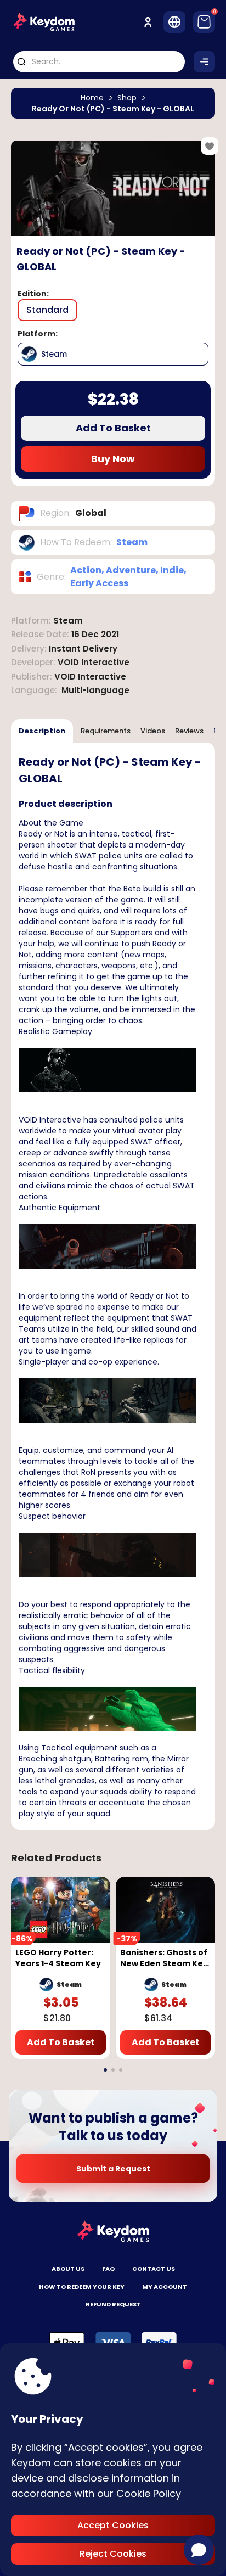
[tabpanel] (113, 1286)
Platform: (38, 334)
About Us (68, 2269)
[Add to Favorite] (210, 146)
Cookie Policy (149, 2493)
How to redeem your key (82, 2287)
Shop (127, 98)
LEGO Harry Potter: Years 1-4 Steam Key (58, 1958)
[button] (105, 2070)
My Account (165, 2287)
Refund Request (113, 2304)
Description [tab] (42, 731)
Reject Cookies (113, 2554)
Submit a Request (113, 2169)
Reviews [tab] (189, 731)
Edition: (33, 294)
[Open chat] (199, 2550)
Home (92, 98)
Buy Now (113, 459)
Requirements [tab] (106, 731)
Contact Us (154, 2269)
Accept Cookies (113, 2525)
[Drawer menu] (204, 62)
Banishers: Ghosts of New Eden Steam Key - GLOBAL (164, 1958)
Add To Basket (113, 428)
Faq (108, 2269)
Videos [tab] (153, 731)
